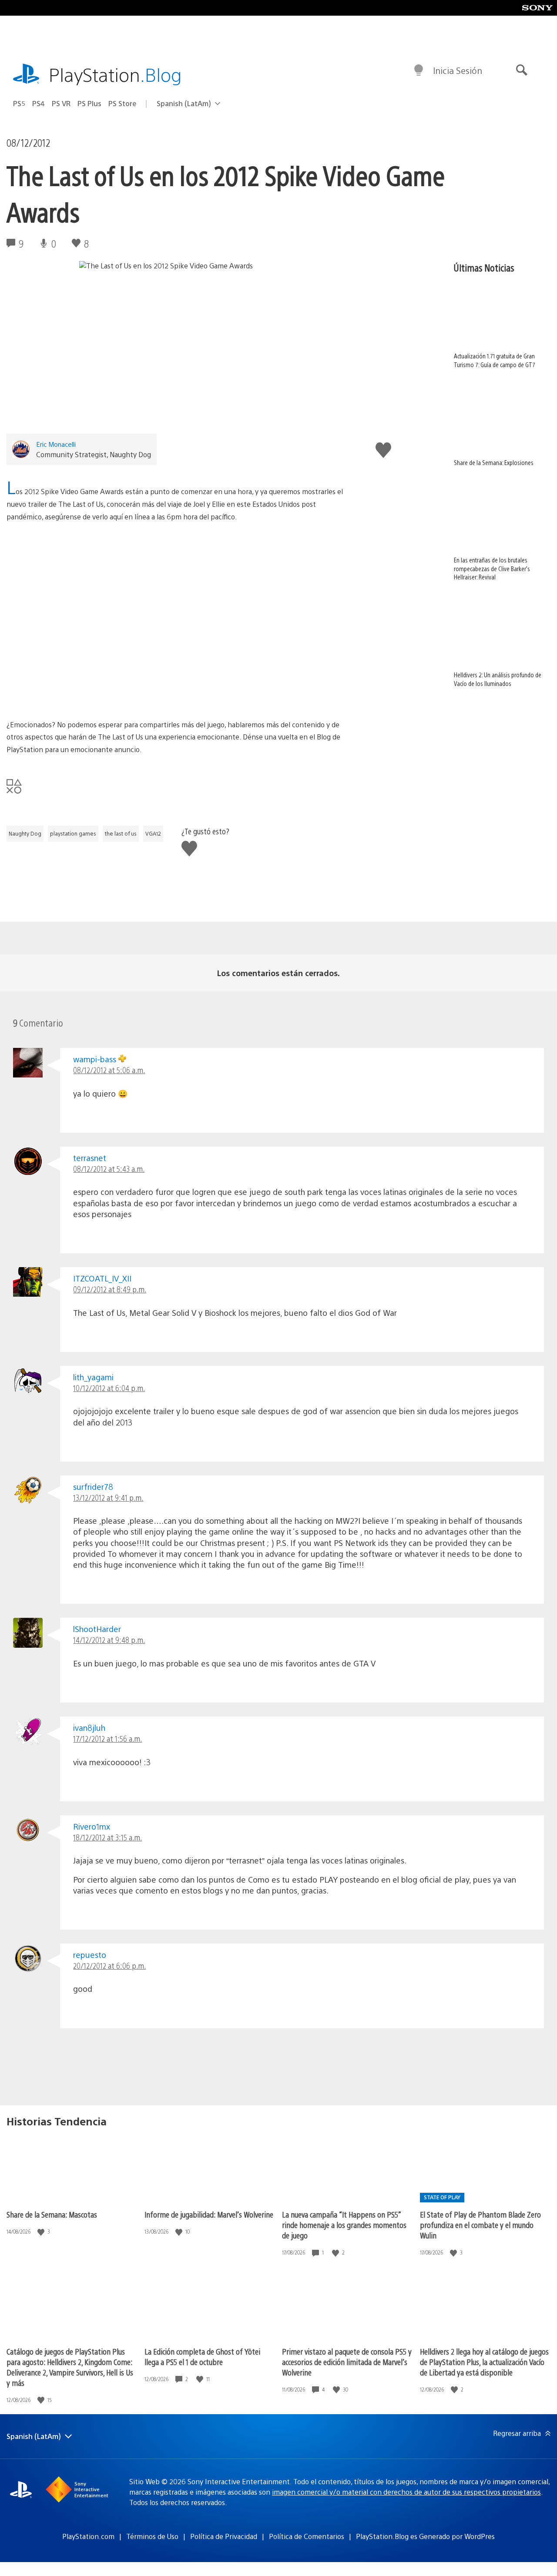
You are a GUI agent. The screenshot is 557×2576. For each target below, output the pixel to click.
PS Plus (89, 103)
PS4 (39, 103)
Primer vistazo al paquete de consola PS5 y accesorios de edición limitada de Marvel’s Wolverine (347, 2362)
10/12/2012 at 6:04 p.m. (109, 1388)
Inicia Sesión (458, 70)
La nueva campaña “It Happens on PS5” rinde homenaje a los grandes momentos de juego (344, 2225)
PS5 (19, 103)
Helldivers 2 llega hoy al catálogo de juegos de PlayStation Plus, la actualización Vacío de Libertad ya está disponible (484, 2362)
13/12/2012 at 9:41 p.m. (108, 1497)
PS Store (122, 103)
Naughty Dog (25, 833)
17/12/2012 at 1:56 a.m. (107, 1738)
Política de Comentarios (307, 2536)
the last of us (121, 833)
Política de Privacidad (224, 2536)
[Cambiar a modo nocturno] (419, 70)
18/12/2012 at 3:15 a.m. (107, 1837)
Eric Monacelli (56, 444)
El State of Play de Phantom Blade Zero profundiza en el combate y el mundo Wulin (480, 2225)
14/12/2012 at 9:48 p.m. (109, 1640)
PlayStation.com (88, 2536)
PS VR (61, 103)
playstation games (73, 833)
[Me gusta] (42, 2232)
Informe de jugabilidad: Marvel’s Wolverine (209, 2214)
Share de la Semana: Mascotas (52, 2214)
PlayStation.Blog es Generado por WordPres (425, 2536)
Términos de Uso (152, 2536)
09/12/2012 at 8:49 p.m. (110, 1289)
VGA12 (153, 833)
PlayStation (115, 74)
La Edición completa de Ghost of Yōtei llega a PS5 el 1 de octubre (202, 2357)
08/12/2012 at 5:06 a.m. (109, 1070)
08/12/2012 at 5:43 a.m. (109, 1169)
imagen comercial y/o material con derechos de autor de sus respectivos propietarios (406, 2492)
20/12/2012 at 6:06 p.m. (109, 1965)
